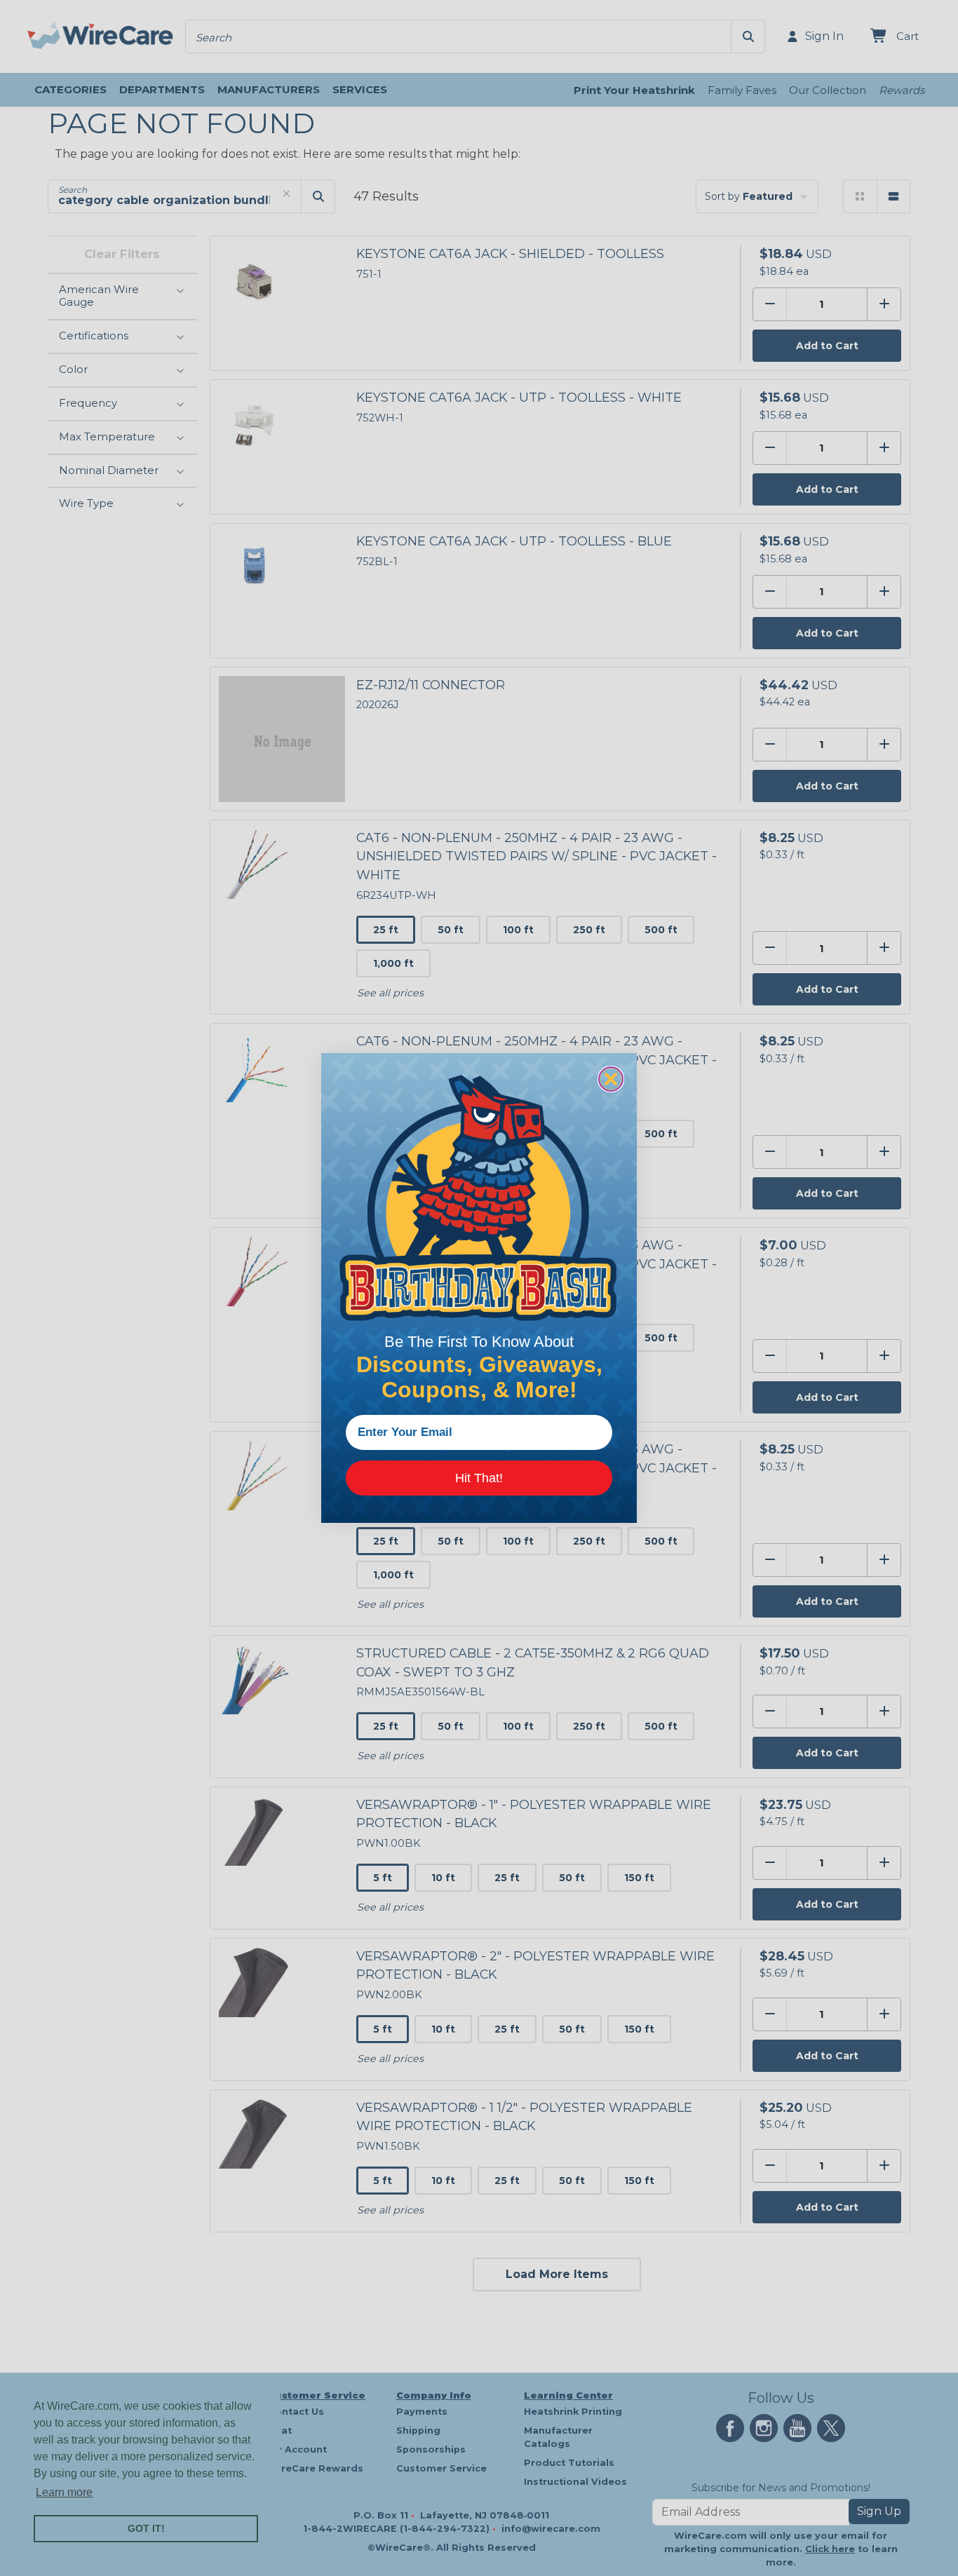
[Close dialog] (611, 1079)
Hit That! (479, 1478)
